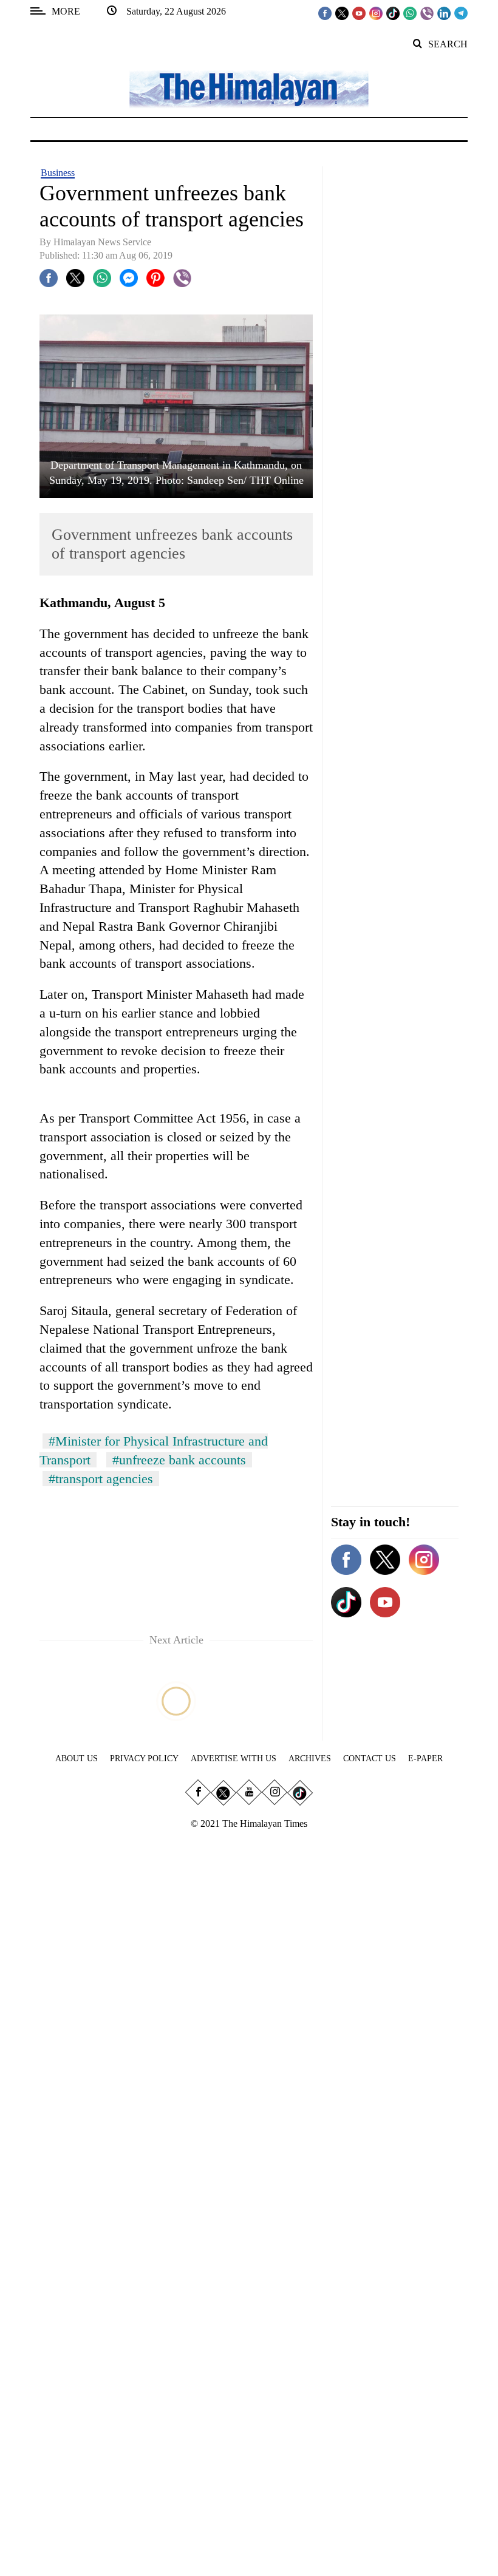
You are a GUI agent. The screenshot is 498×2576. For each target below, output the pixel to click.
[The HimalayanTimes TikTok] (393, 13)
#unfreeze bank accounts (179, 1460)
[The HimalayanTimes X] (342, 13)
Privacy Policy (144, 1759)
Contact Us (370, 1759)
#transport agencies (101, 1479)
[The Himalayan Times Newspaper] (249, 88)
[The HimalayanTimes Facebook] (325, 13)
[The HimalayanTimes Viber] (427, 13)
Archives (310, 1759)
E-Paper (425, 1759)
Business (58, 173)
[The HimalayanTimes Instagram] (376, 13)
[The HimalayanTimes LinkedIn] (444, 13)
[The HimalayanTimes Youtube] (359, 13)
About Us (77, 1759)
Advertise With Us (234, 1759)
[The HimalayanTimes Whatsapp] (410, 13)
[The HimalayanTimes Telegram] (461, 13)
